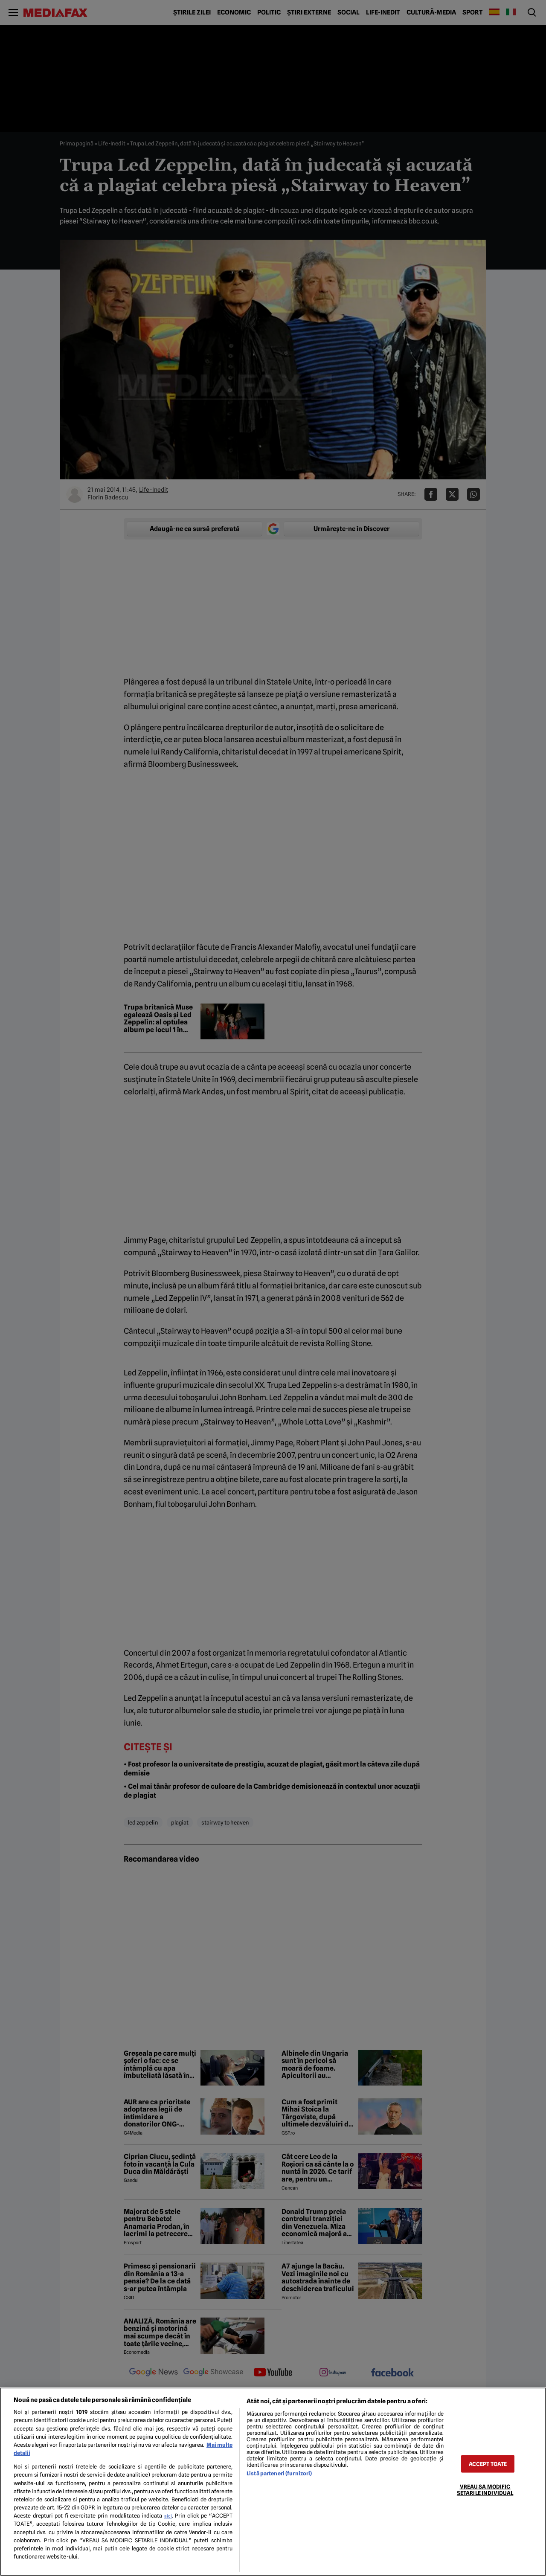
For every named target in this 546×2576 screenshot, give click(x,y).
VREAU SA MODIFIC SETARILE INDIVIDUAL (485, 2489)
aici (168, 2516)
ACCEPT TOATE (488, 2464)
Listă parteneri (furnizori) (279, 2473)
